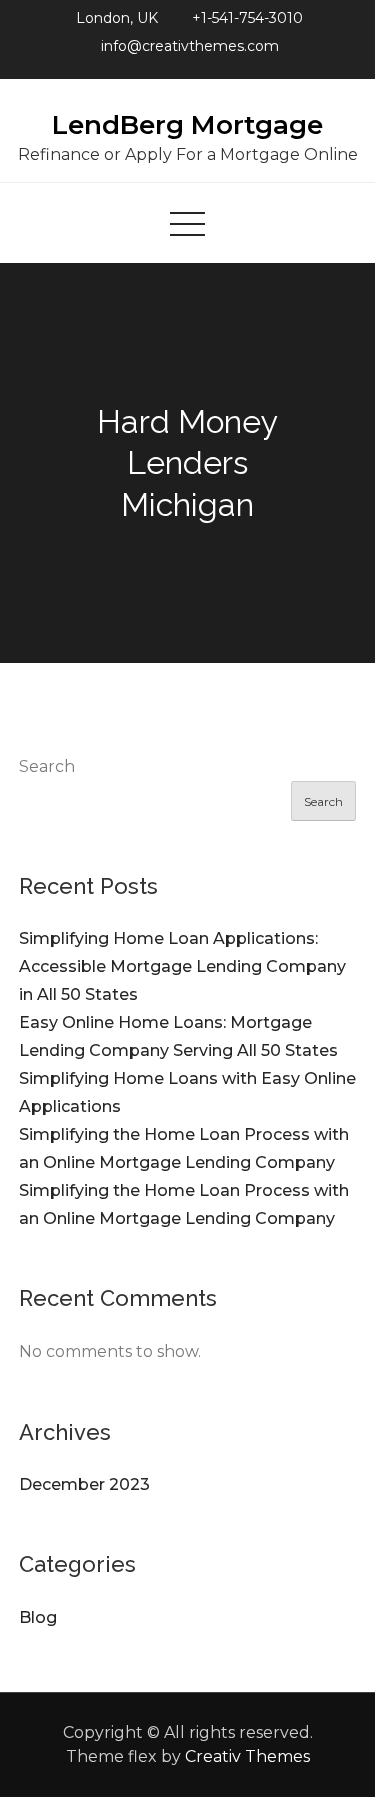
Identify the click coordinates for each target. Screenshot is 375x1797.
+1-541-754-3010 (247, 18)
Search (47, 766)
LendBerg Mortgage (187, 125)
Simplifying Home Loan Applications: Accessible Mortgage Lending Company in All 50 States (182, 966)
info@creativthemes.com (190, 46)
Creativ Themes (247, 1756)
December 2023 (84, 1484)
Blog (38, 1617)
